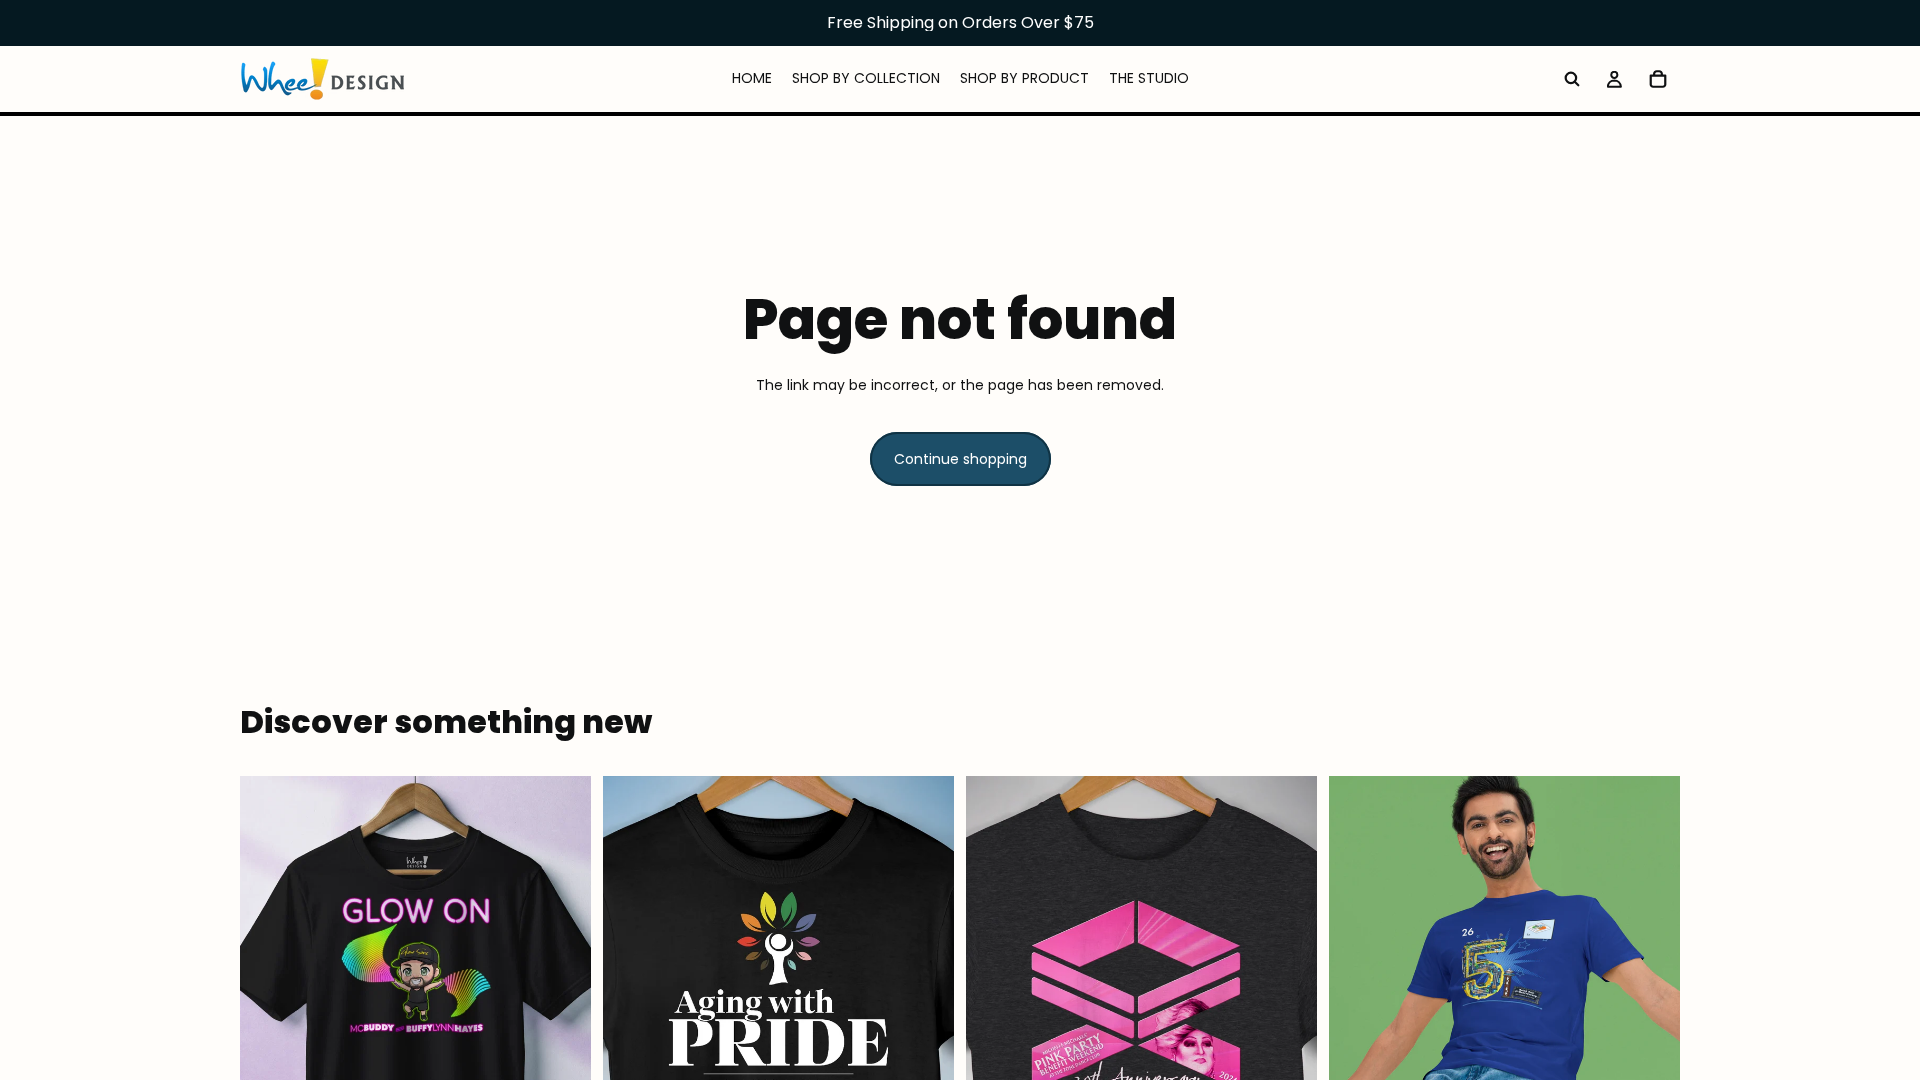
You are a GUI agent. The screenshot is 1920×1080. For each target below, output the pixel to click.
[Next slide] (561, 995)
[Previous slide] (270, 995)
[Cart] (1658, 79)
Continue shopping (960, 459)
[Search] (1572, 79)
